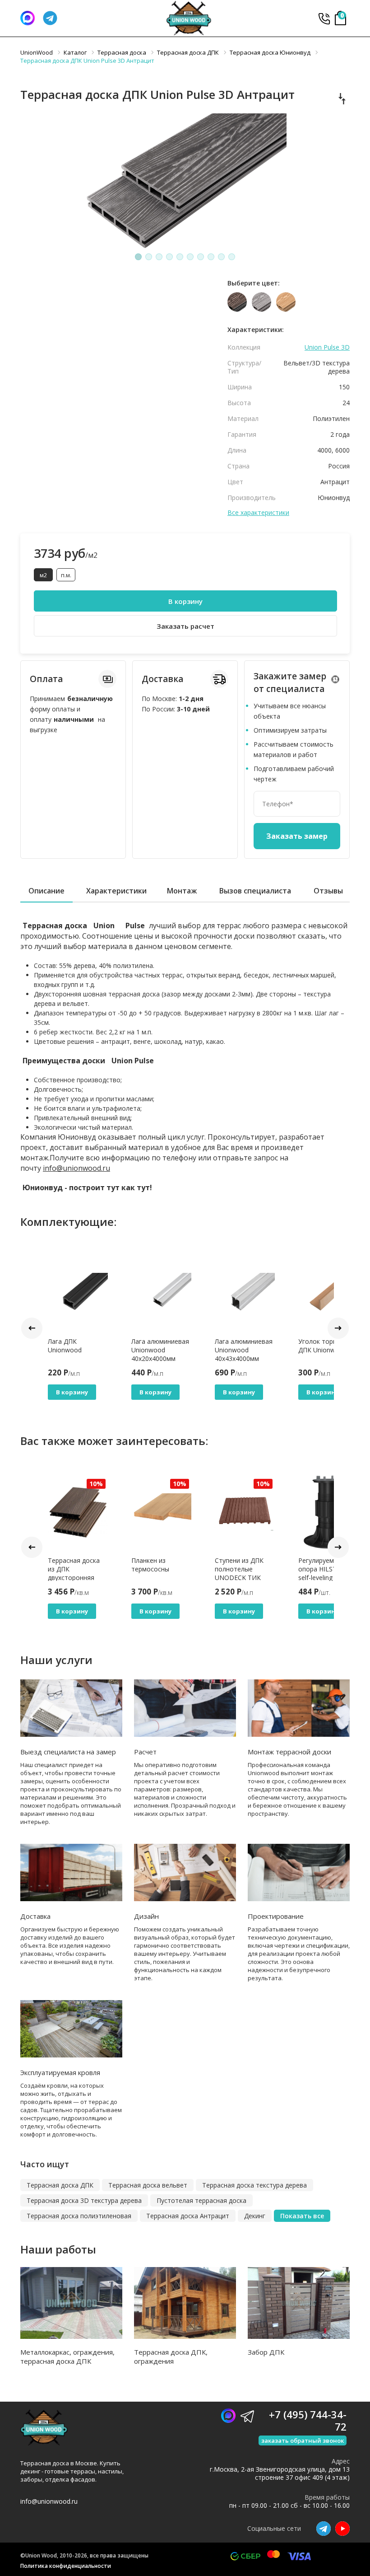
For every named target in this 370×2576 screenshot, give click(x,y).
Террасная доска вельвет (148, 2185)
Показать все (302, 2216)
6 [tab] (190, 257)
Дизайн (146, 1916)
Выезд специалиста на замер (68, 1752)
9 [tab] (222, 257)
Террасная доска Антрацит (188, 2216)
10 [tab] (232, 257)
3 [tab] (159, 257)
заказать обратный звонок (303, 2440)
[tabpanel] (185, 181)
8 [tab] (211, 257)
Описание (46, 891)
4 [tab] (170, 257)
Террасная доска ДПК (60, 2185)
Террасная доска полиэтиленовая (79, 2216)
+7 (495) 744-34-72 (324, 18)
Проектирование (276, 1916)
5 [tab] (180, 257)
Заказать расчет (185, 626)
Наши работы (58, 2249)
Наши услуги (56, 1660)
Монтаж (182, 891)
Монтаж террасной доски (289, 1752)
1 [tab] (139, 257)
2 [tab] (149, 257)
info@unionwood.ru (76, 1168)
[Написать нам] (28, 18)
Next (338, 1328)
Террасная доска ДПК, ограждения (171, 2356)
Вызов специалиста (255, 891)
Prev (32, 1328)
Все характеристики (258, 513)
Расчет (145, 1752)
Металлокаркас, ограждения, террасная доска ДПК (67, 2356)
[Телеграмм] (50, 18)
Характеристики (116, 891)
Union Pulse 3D (327, 347)
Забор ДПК (266, 2352)
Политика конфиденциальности (66, 2566)
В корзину (185, 601)
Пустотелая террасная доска (201, 2200)
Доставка (35, 1916)
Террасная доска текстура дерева (254, 2185)
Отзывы (328, 891)
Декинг (255, 2216)
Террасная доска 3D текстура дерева (84, 2200)
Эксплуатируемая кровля (60, 2072)
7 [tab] (201, 257)
